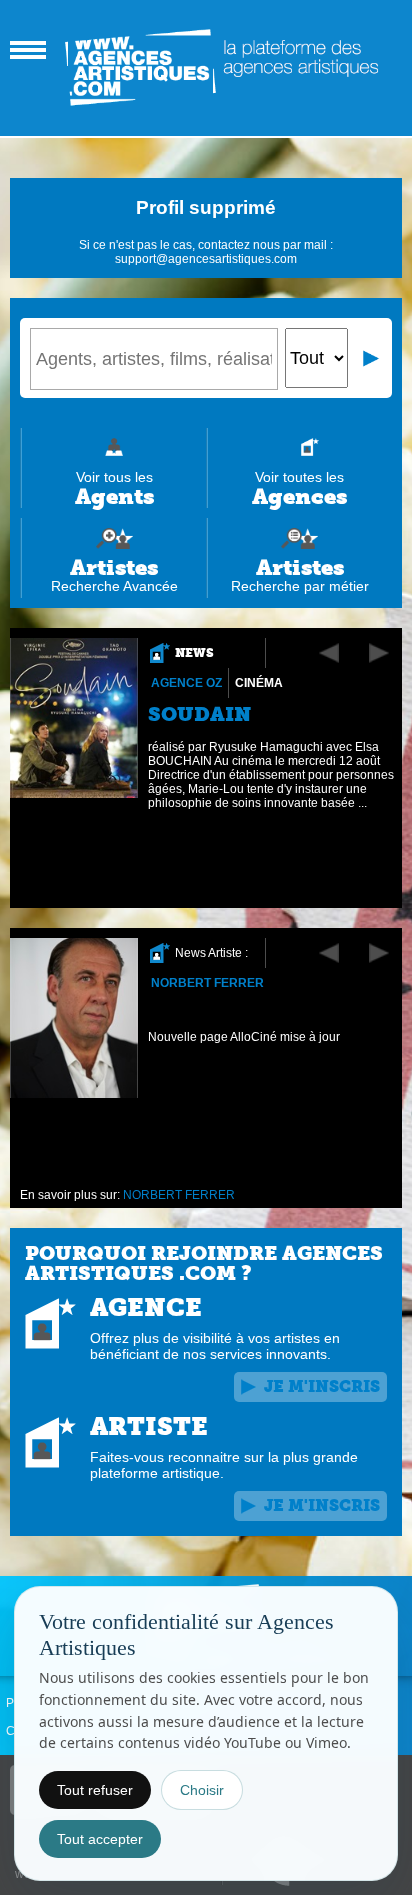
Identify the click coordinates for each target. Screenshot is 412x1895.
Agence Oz (186, 683)
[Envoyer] (372, 358)
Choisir (202, 1790)
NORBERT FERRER (207, 983)
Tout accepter (100, 1839)
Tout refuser (95, 1790)
